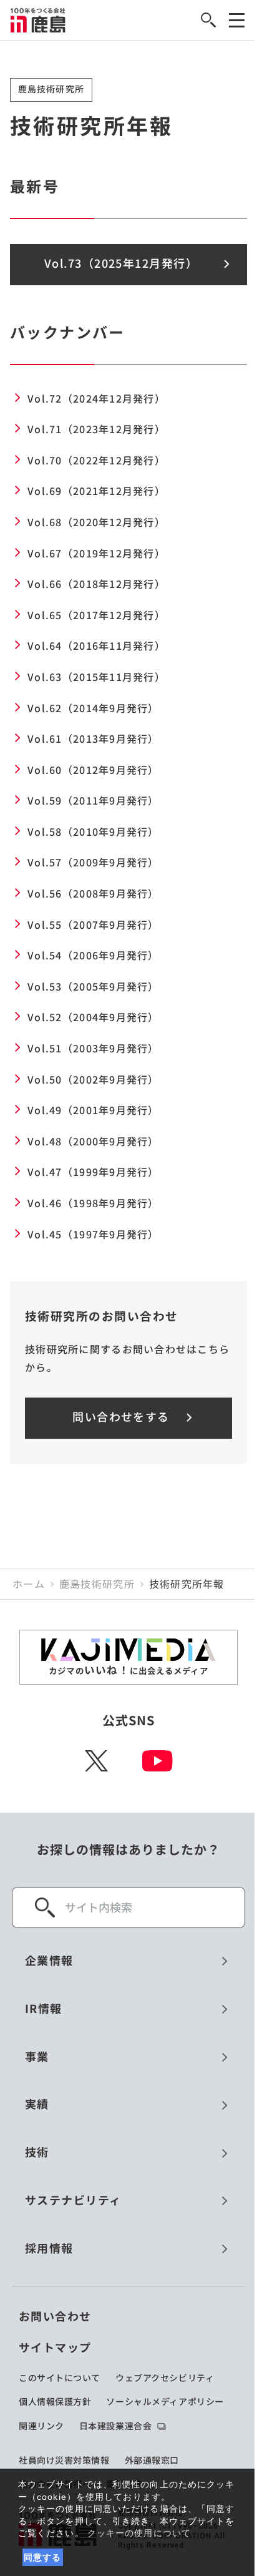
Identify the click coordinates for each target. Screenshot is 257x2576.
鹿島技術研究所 (97, 1584)
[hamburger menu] (237, 20)
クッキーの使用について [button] (139, 2533)
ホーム (29, 1584)
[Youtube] (158, 1761)
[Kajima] (38, 20)
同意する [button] (43, 2557)
